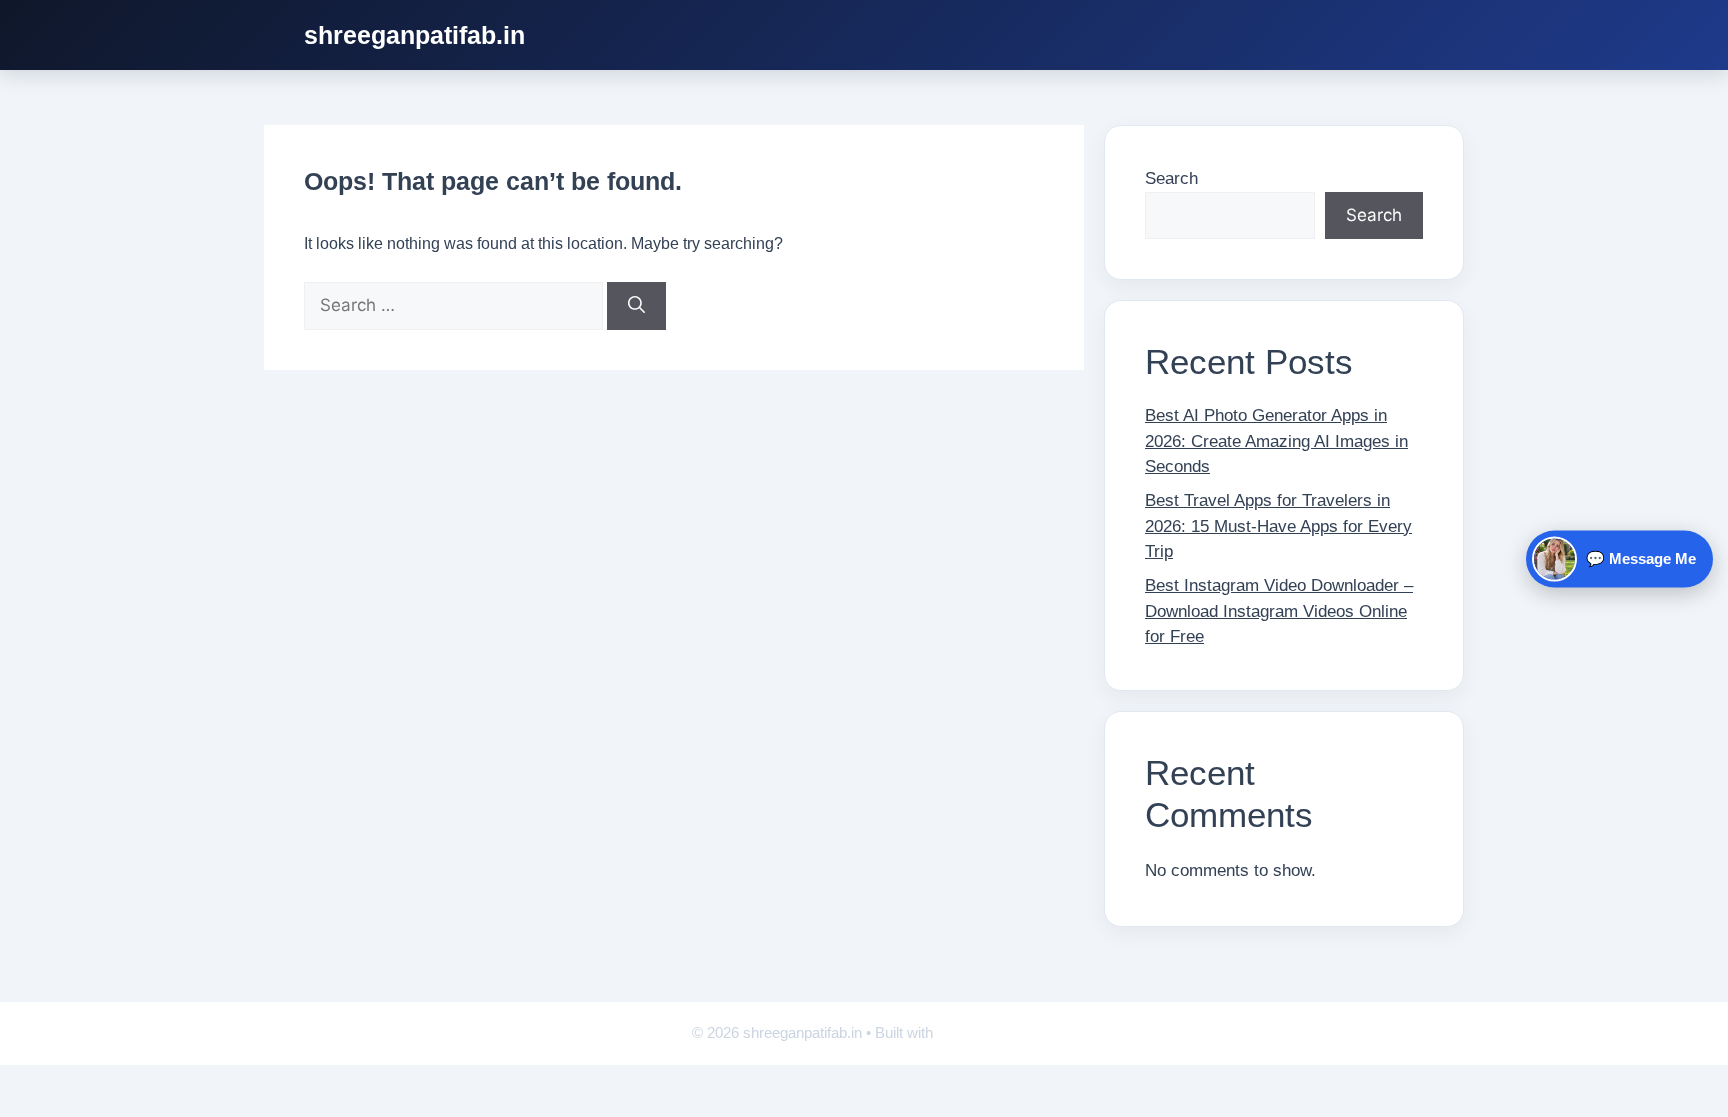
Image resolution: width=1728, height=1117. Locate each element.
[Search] (636, 306)
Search (1171, 178)
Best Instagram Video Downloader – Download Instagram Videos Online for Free (1279, 611)
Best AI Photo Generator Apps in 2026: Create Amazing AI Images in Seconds (1276, 441)
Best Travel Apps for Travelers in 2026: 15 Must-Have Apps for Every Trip (1278, 526)
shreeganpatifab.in (414, 35)
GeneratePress (987, 1032)
